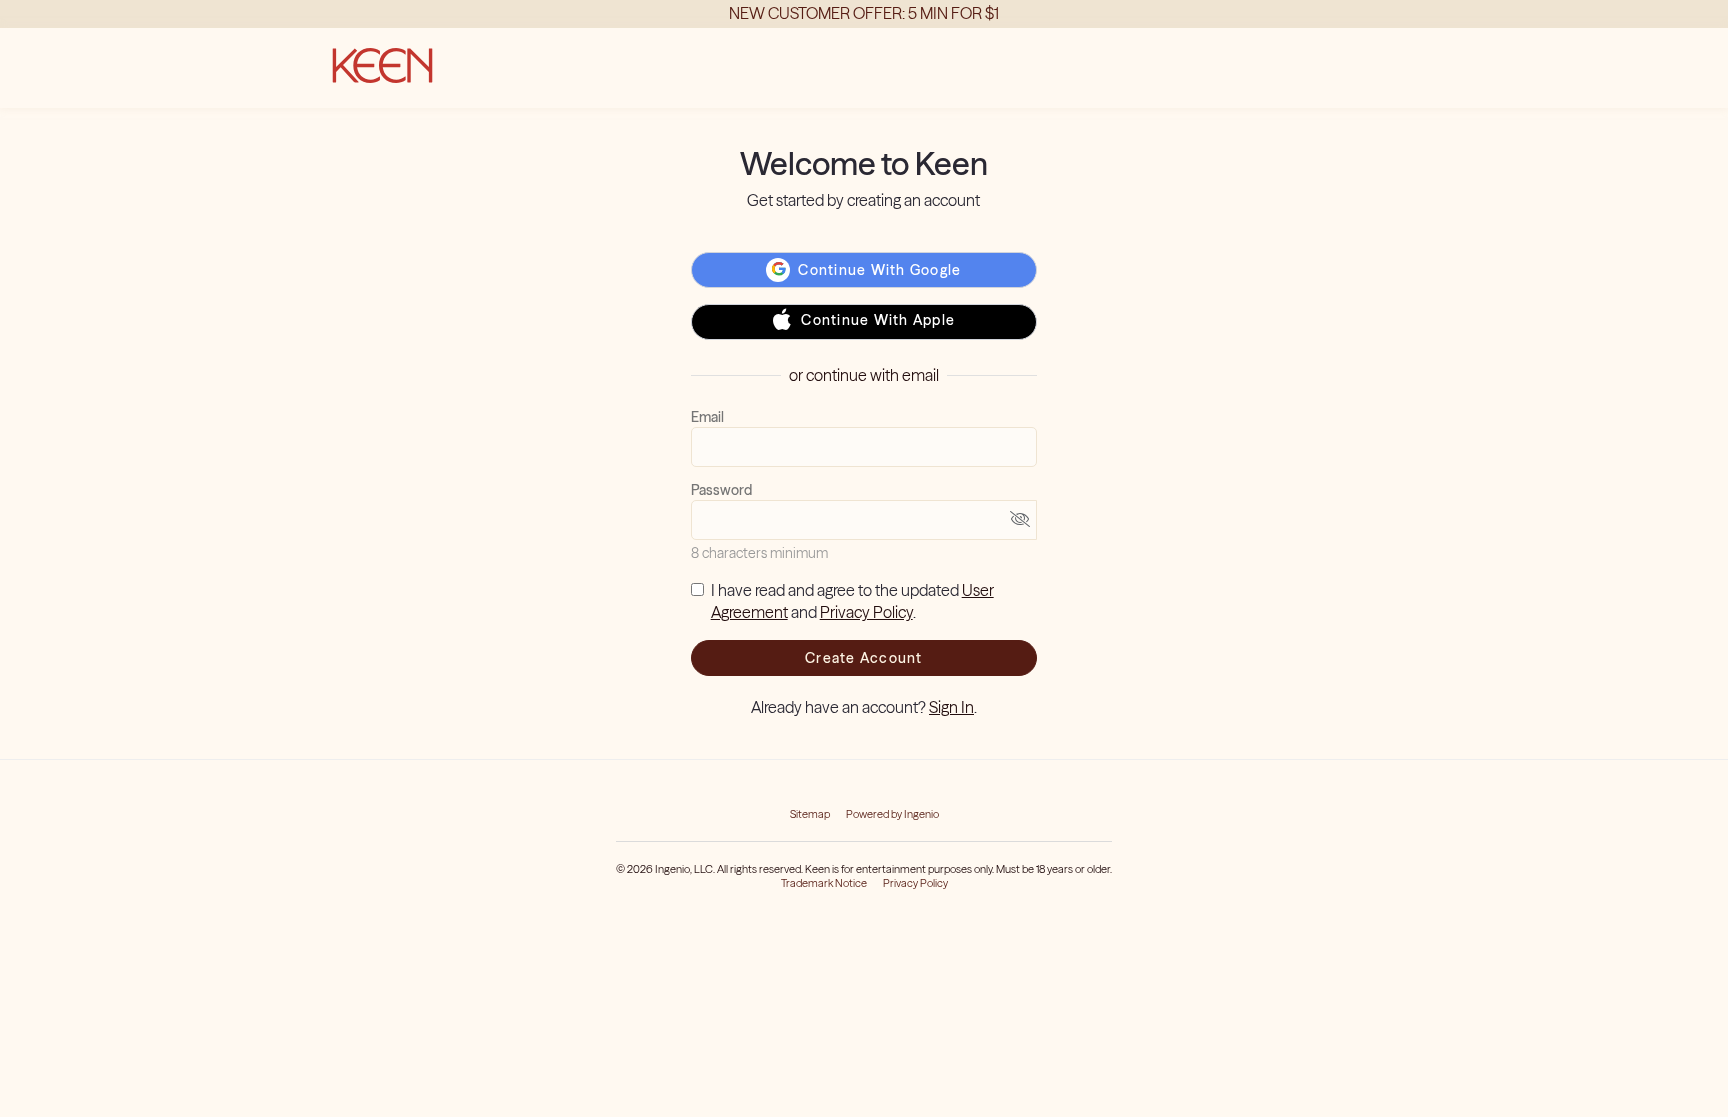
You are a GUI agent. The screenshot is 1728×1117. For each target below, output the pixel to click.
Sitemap (810, 814)
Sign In (951, 707)
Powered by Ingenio (892, 814)
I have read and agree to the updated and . (852, 601)
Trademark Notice (824, 883)
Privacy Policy (866, 612)
